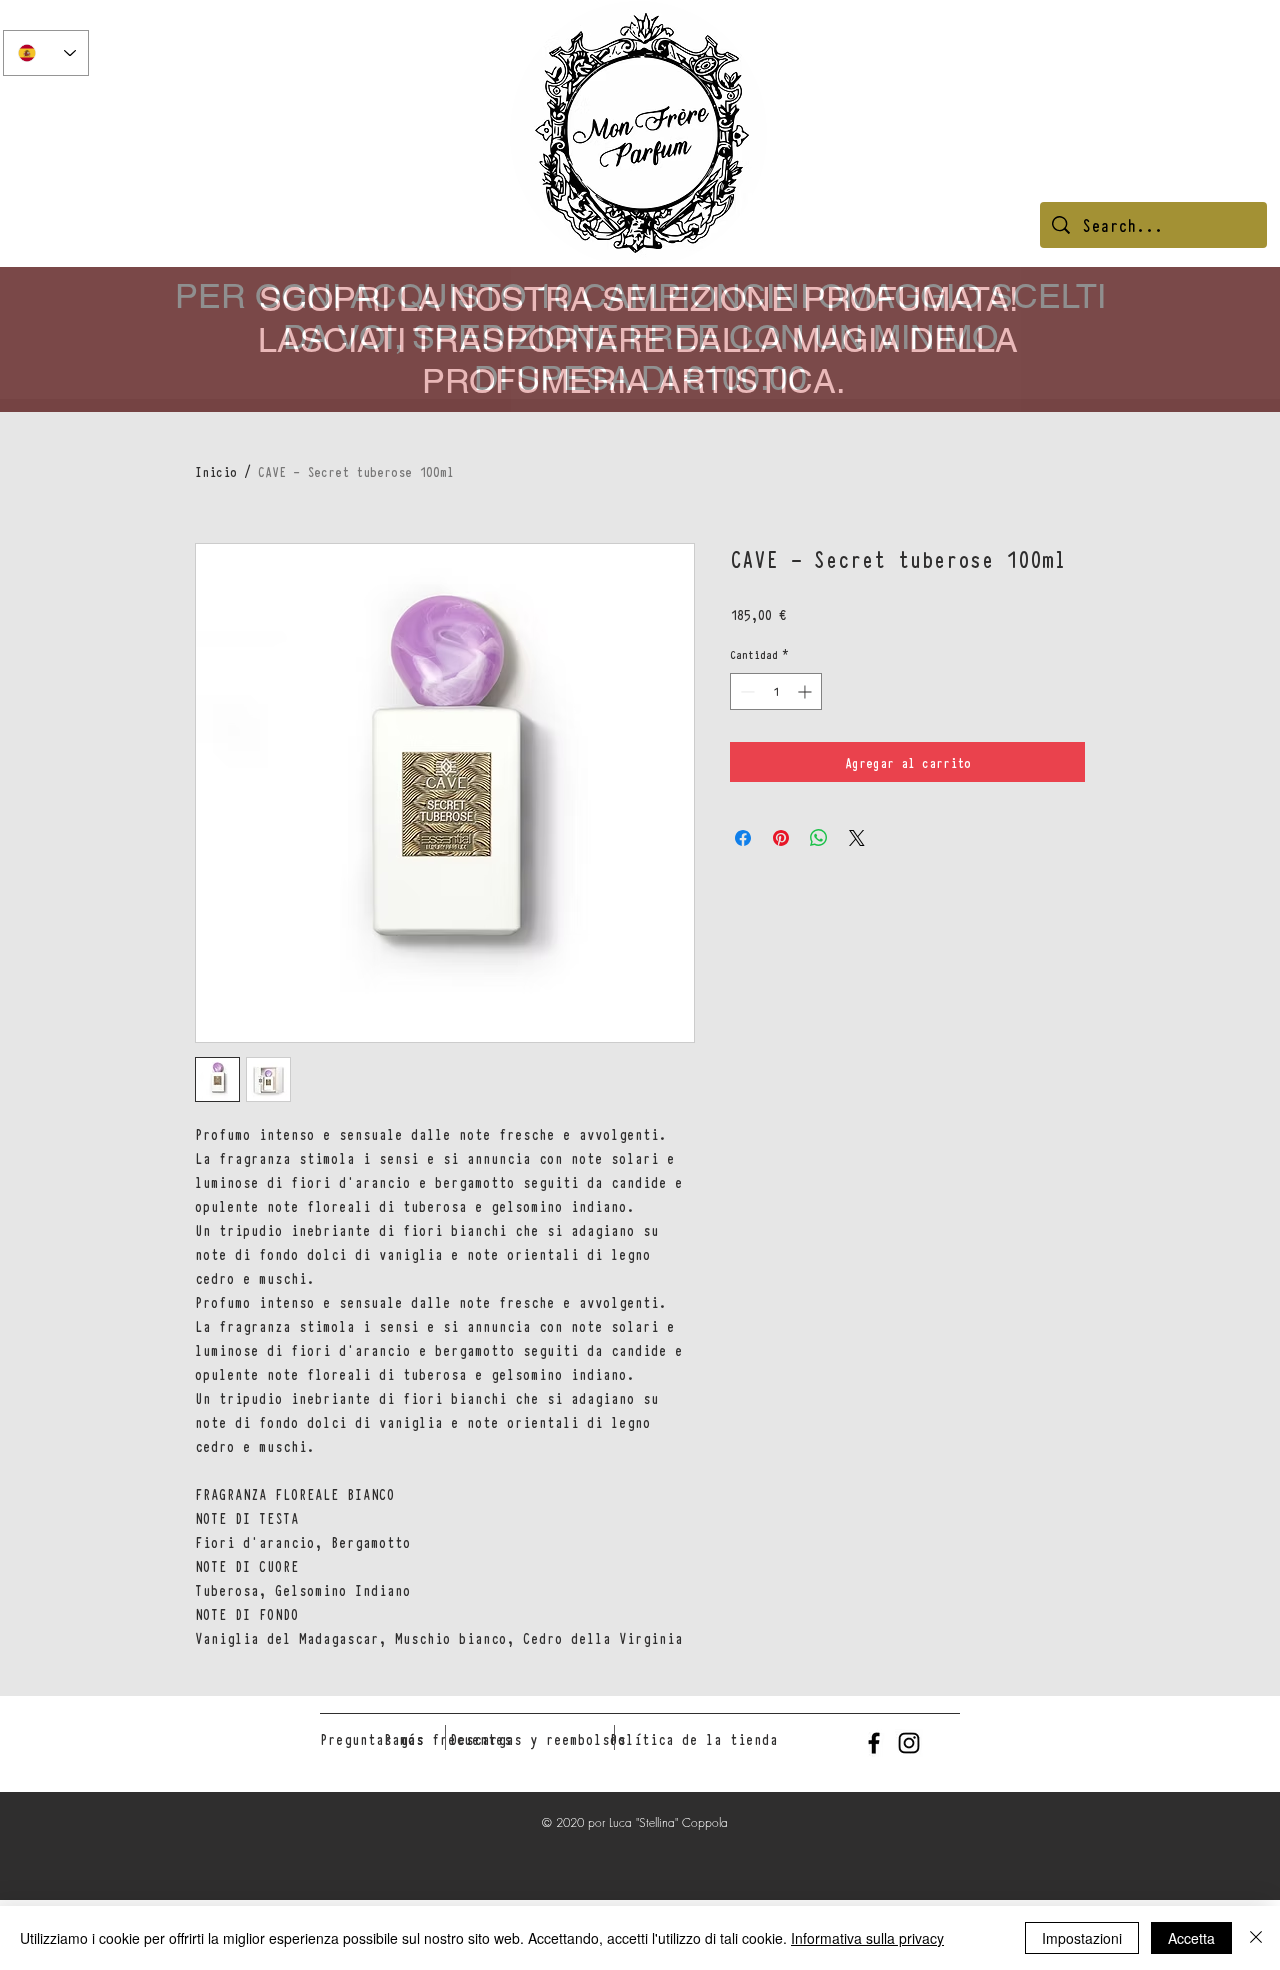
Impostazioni (1082, 1938)
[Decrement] (745, 691)
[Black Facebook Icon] (874, 1743)
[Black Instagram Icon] (909, 1743)
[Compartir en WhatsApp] (819, 838)
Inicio (216, 471)
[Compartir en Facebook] (743, 838)
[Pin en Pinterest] (781, 838)
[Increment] (806, 691)
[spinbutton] (776, 691)
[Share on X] (857, 838)
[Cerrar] (1256, 1938)
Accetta (1191, 1938)
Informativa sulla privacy (867, 1938)
